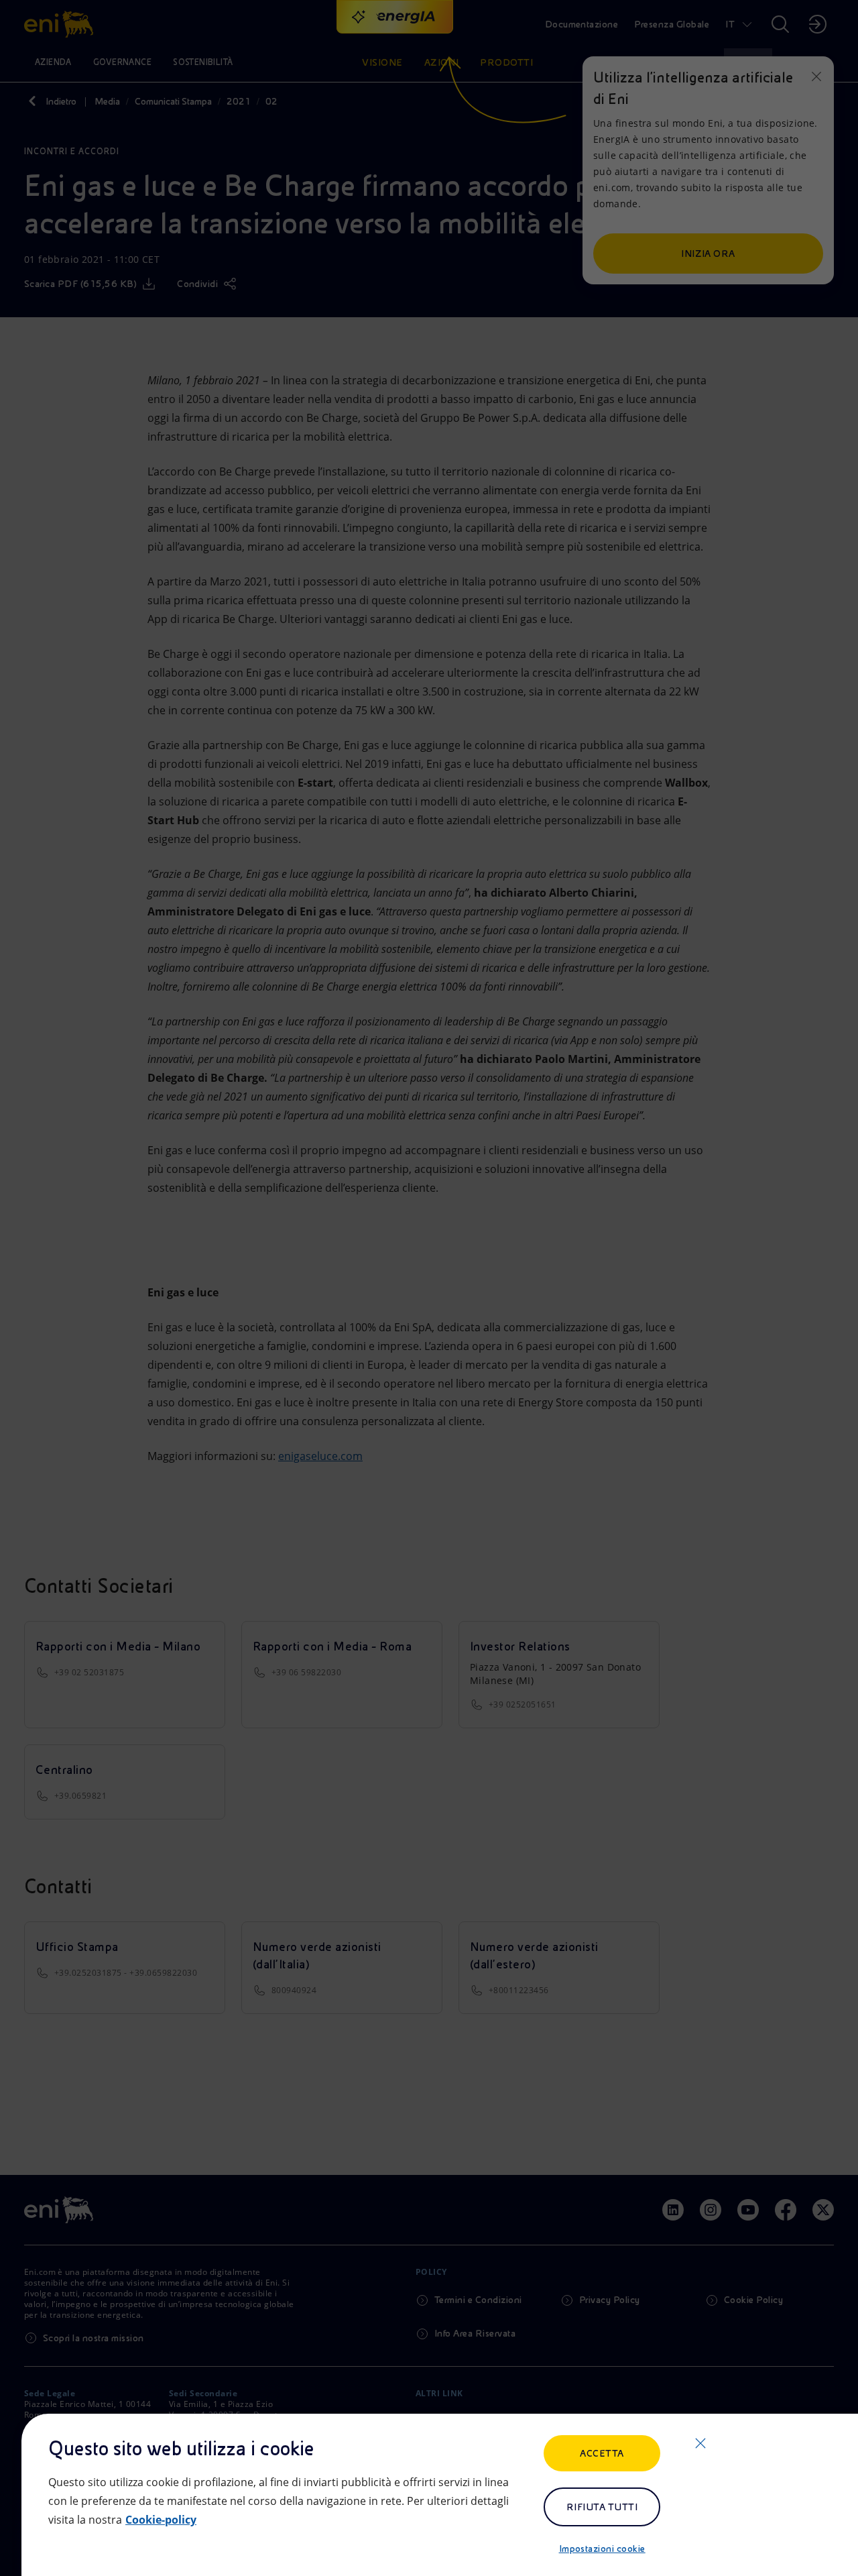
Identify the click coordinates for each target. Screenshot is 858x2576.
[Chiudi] (700, 2443)
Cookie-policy (161, 2520)
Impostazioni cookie (602, 2549)
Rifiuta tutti (602, 2507)
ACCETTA (602, 2453)
